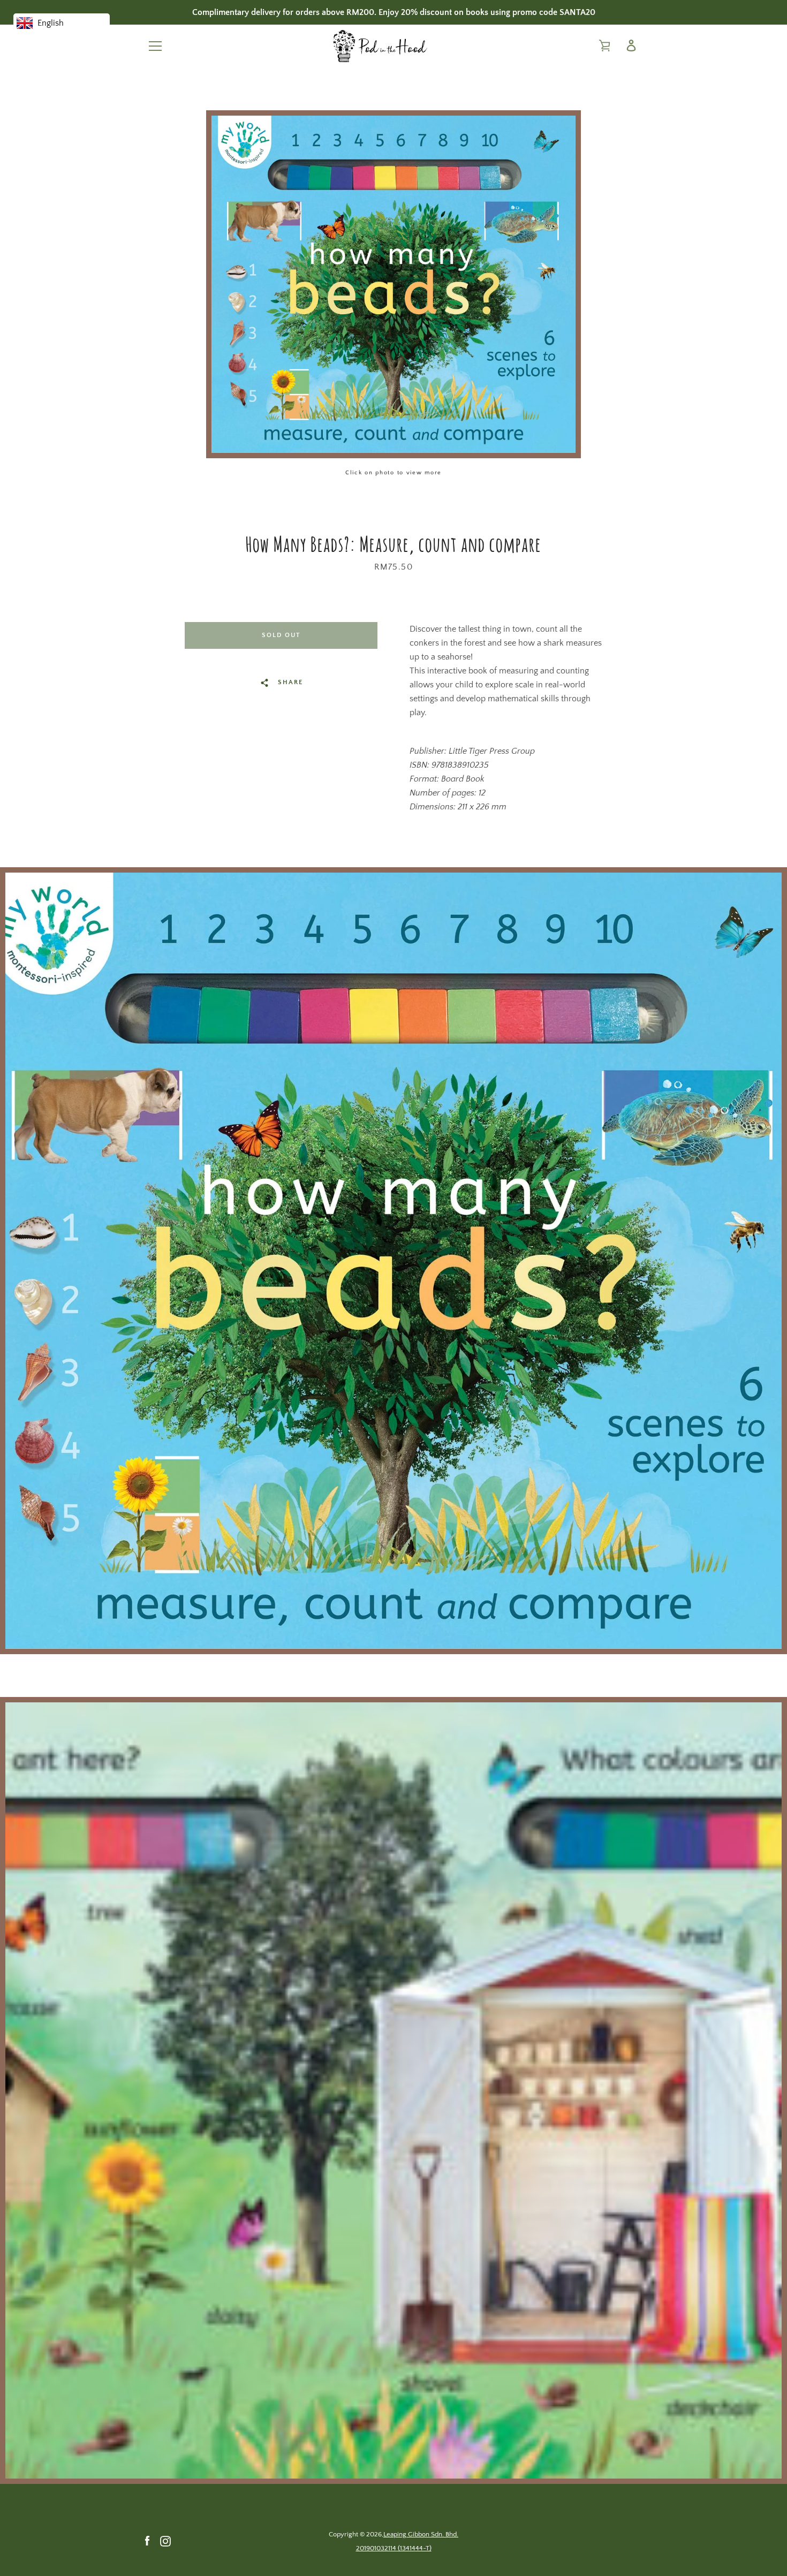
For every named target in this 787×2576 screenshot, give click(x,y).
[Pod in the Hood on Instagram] (165, 2541)
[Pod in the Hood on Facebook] (147, 2541)
